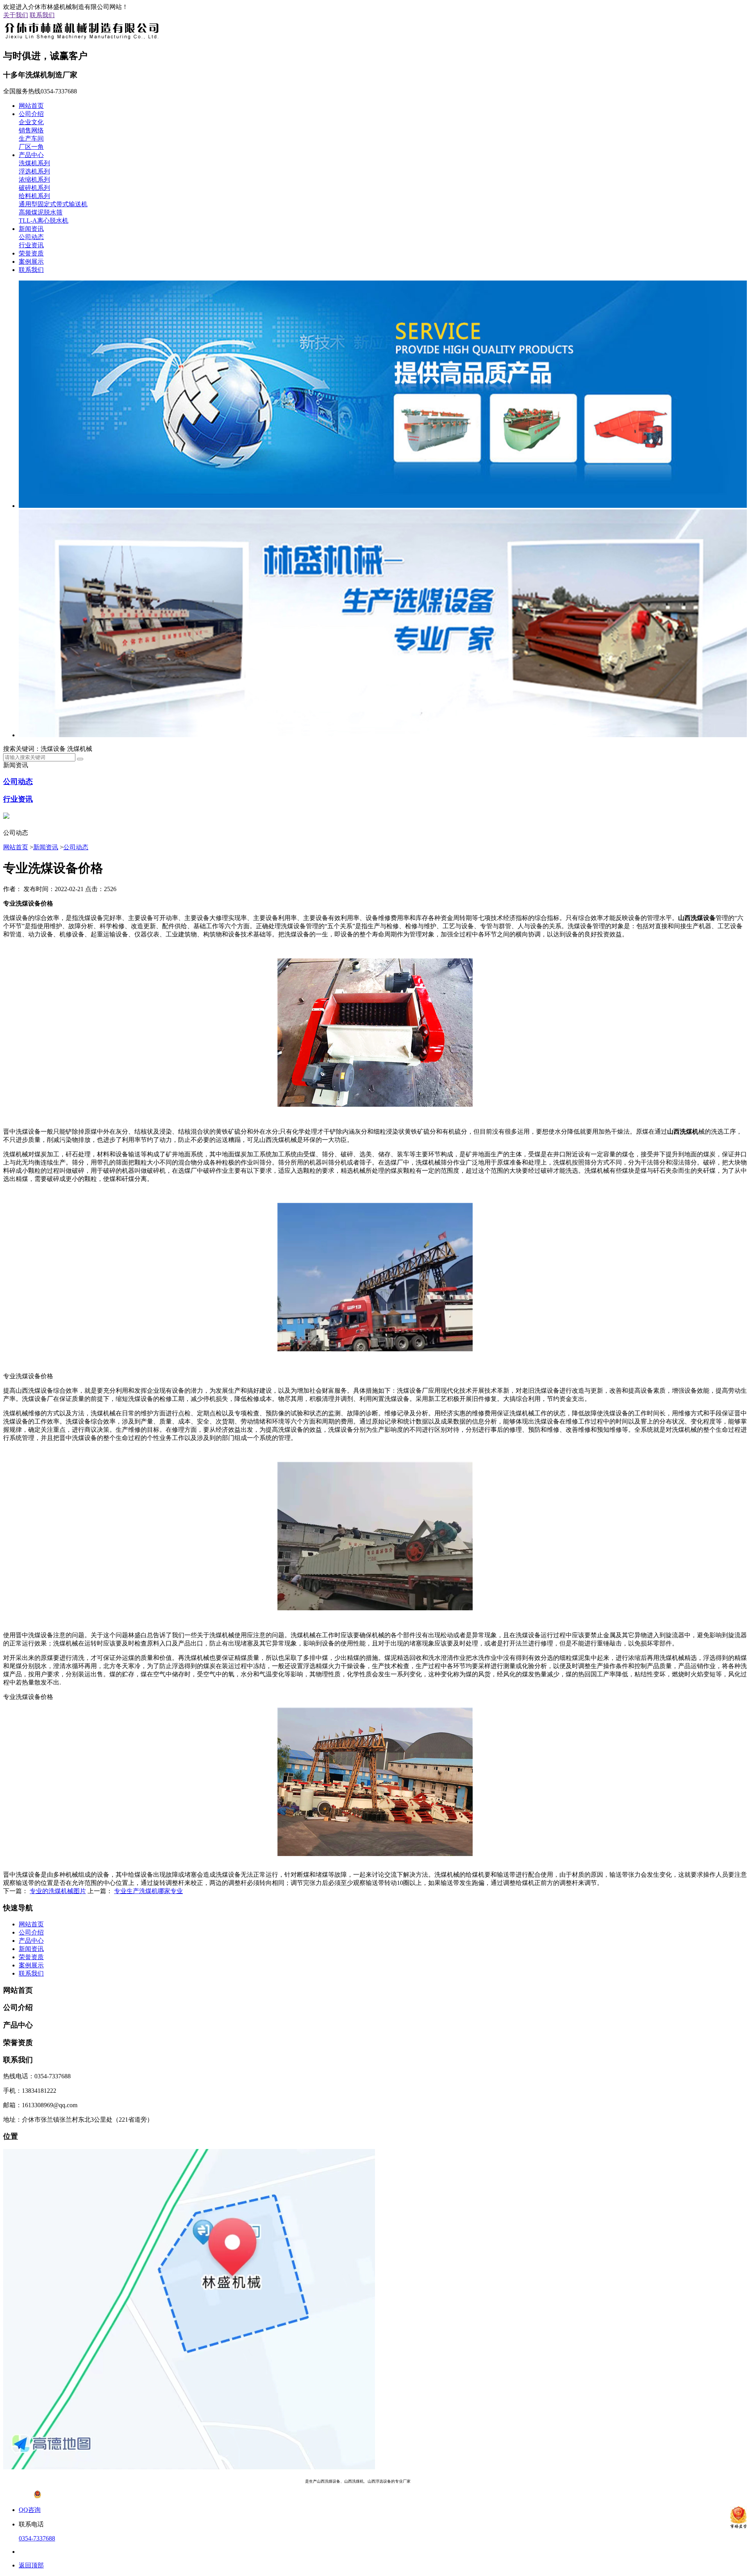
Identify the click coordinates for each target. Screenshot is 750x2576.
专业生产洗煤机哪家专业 (148, 1891)
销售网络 (31, 130)
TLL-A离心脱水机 (44, 221)
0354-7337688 (37, 2538)
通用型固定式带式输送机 (53, 204)
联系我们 (42, 15)
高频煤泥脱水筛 (41, 212)
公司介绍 (31, 114)
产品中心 (31, 155)
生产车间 (31, 138)
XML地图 (488, 2481)
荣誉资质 (31, 253)
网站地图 (466, 2481)
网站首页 (31, 106)
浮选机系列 (34, 171)
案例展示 (31, 262)
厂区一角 (31, 147)
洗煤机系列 (34, 163)
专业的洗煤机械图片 (58, 1891)
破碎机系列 (34, 188)
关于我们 (16, 15)
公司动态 (31, 237)
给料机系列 (34, 196)
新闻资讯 (31, 229)
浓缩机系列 (34, 180)
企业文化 (31, 122)
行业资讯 (31, 245)
